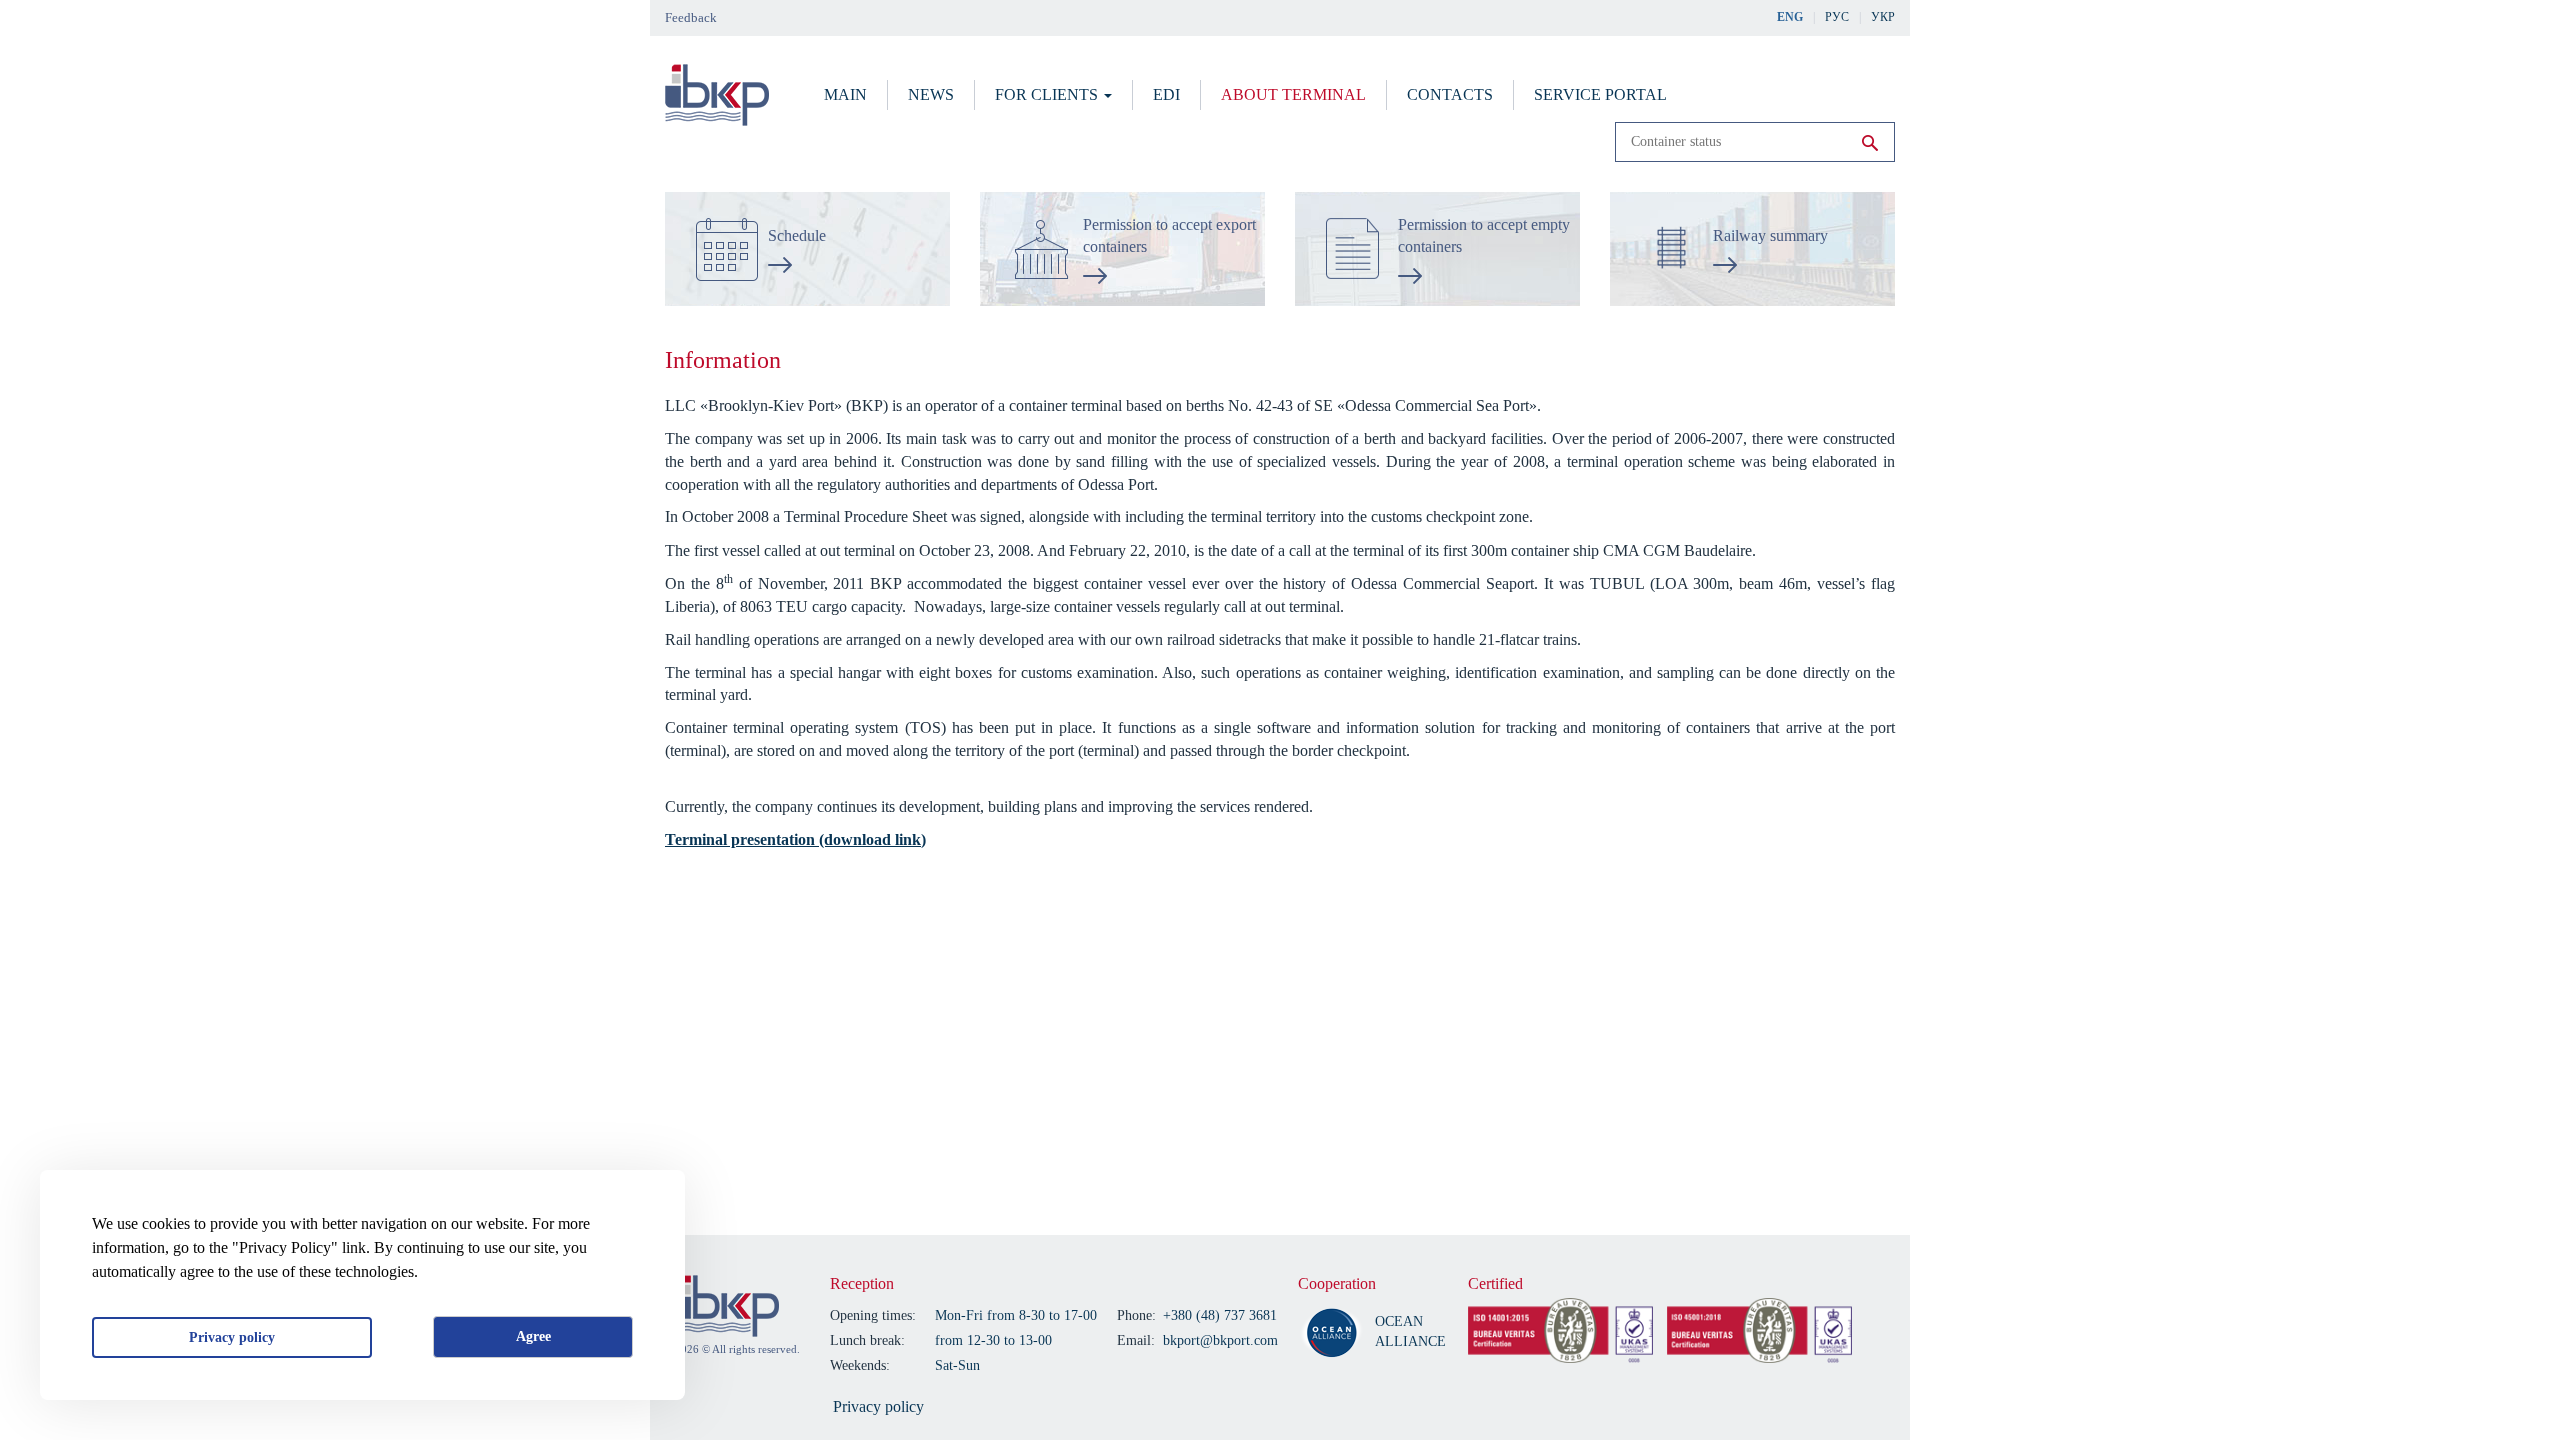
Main (845, 94)
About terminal (1293, 94)
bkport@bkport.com (1220, 1340)
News (931, 94)
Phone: (1136, 1315)
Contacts (1450, 94)
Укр (1883, 17)
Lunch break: (867, 1340)
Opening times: (873, 1315)
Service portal (1600, 94)
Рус (1837, 17)
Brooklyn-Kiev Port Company (727, 1306)
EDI (1166, 94)
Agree (533, 1336)
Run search (1870, 143)
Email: (1136, 1340)
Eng (1790, 17)
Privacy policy (232, 1337)
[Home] (717, 95)
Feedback (691, 17)
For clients (1048, 94)
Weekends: (860, 1365)
